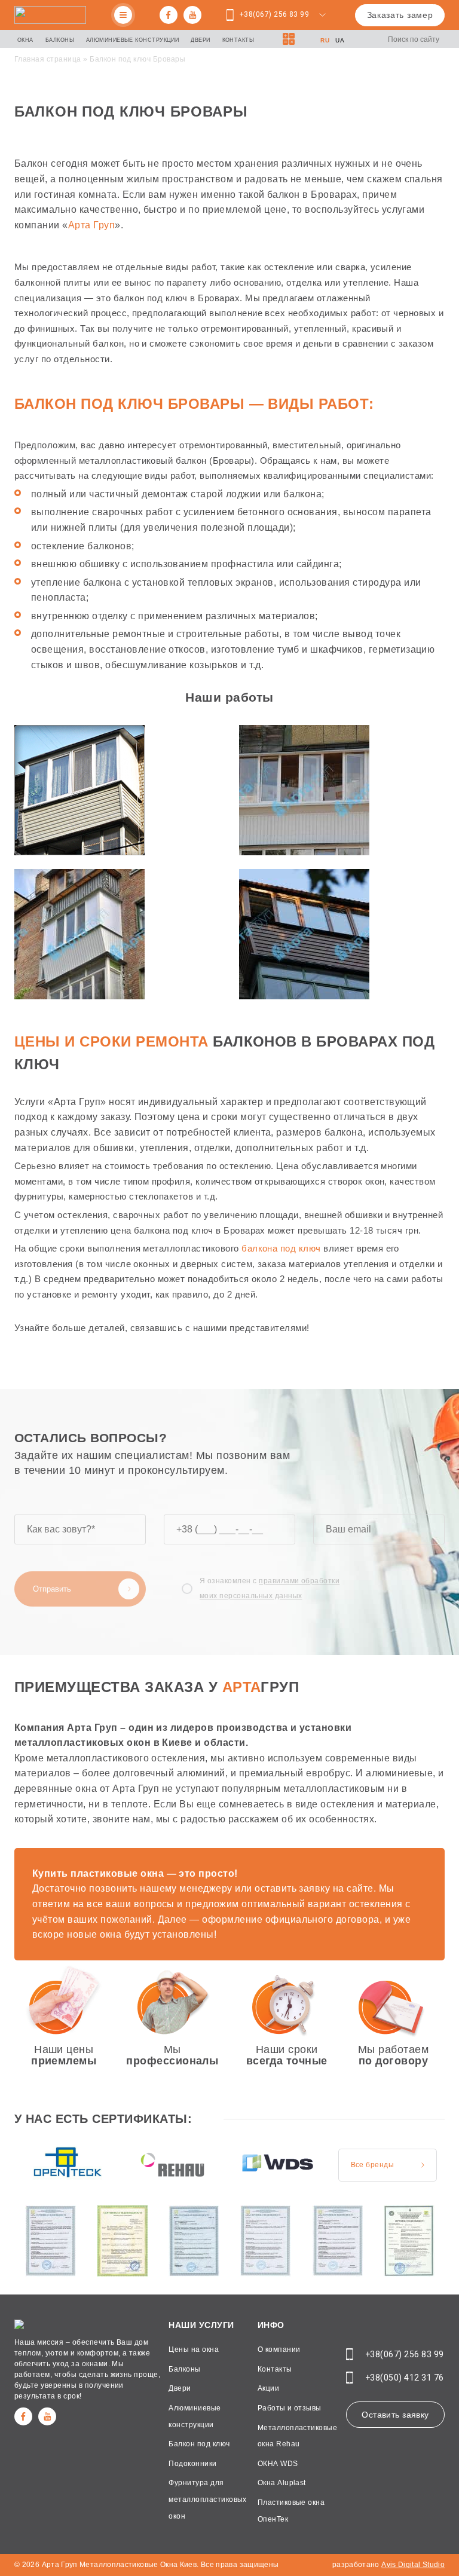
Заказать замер (400, 15)
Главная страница (48, 59)
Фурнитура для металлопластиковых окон (208, 2499)
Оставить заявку (395, 2415)
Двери (200, 40)
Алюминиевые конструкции (132, 40)
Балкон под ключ (199, 2444)
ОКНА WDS (278, 2464)
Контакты (238, 40)
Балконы (60, 40)
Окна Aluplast (282, 2483)
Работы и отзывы (290, 2408)
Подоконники (192, 2464)
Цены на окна (194, 2349)
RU (325, 40)
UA (340, 40)
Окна (25, 40)
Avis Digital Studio (413, 2565)
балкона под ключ (281, 1248)
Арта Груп (91, 225)
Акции (268, 2388)
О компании (279, 2349)
